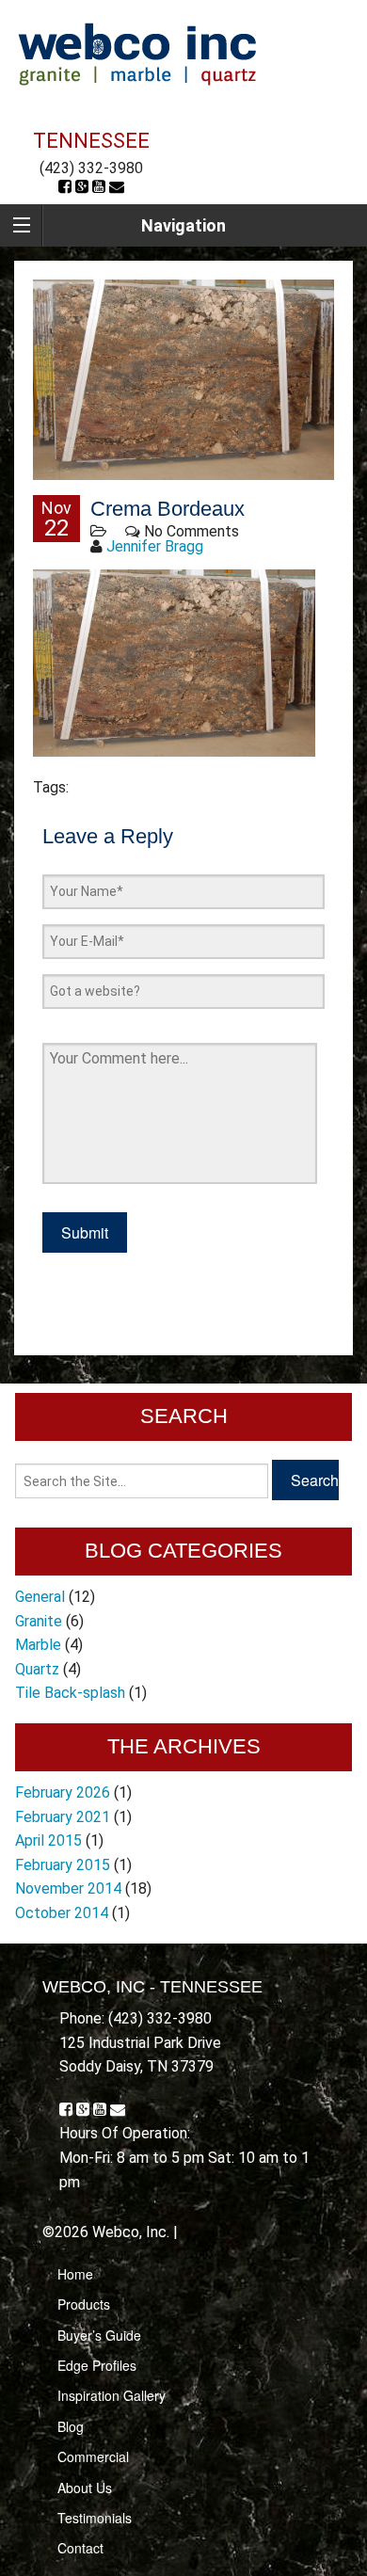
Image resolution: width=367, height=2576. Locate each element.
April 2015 (48, 1840)
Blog (71, 2426)
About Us (85, 2488)
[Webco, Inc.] (137, 53)
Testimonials (95, 2518)
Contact (80, 2548)
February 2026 (63, 1792)
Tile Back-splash (70, 1693)
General (40, 1597)
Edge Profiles (97, 2365)
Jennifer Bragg (155, 546)
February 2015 (63, 1865)
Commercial (93, 2456)
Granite (39, 1621)
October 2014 (62, 1913)
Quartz (37, 1669)
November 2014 (68, 1888)
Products (84, 2304)
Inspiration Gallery (112, 2395)
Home (75, 2274)
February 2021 (63, 1817)
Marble (38, 1645)
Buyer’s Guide (99, 2335)
